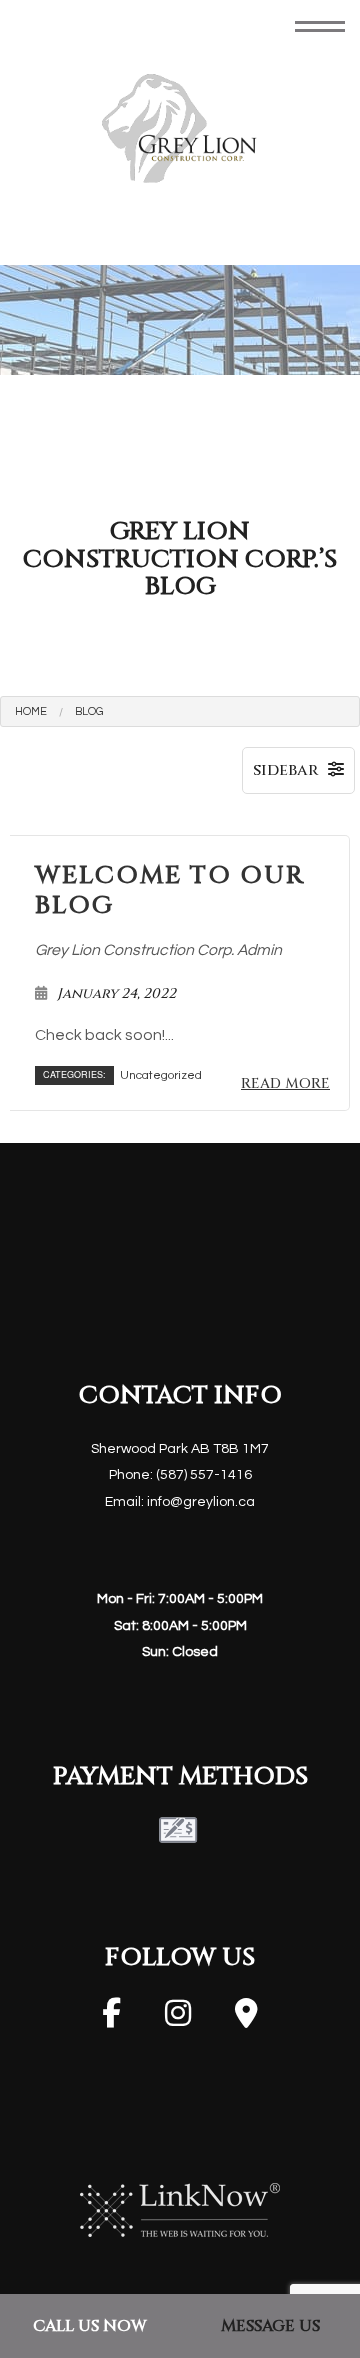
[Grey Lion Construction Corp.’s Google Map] (246, 2020)
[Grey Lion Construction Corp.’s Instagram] (178, 2020)
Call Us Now (90, 2326)
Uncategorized (161, 1076)
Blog (89, 712)
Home (31, 712)
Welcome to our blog (170, 891)
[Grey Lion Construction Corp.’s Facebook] (111, 2020)
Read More (285, 1084)
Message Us (270, 2326)
